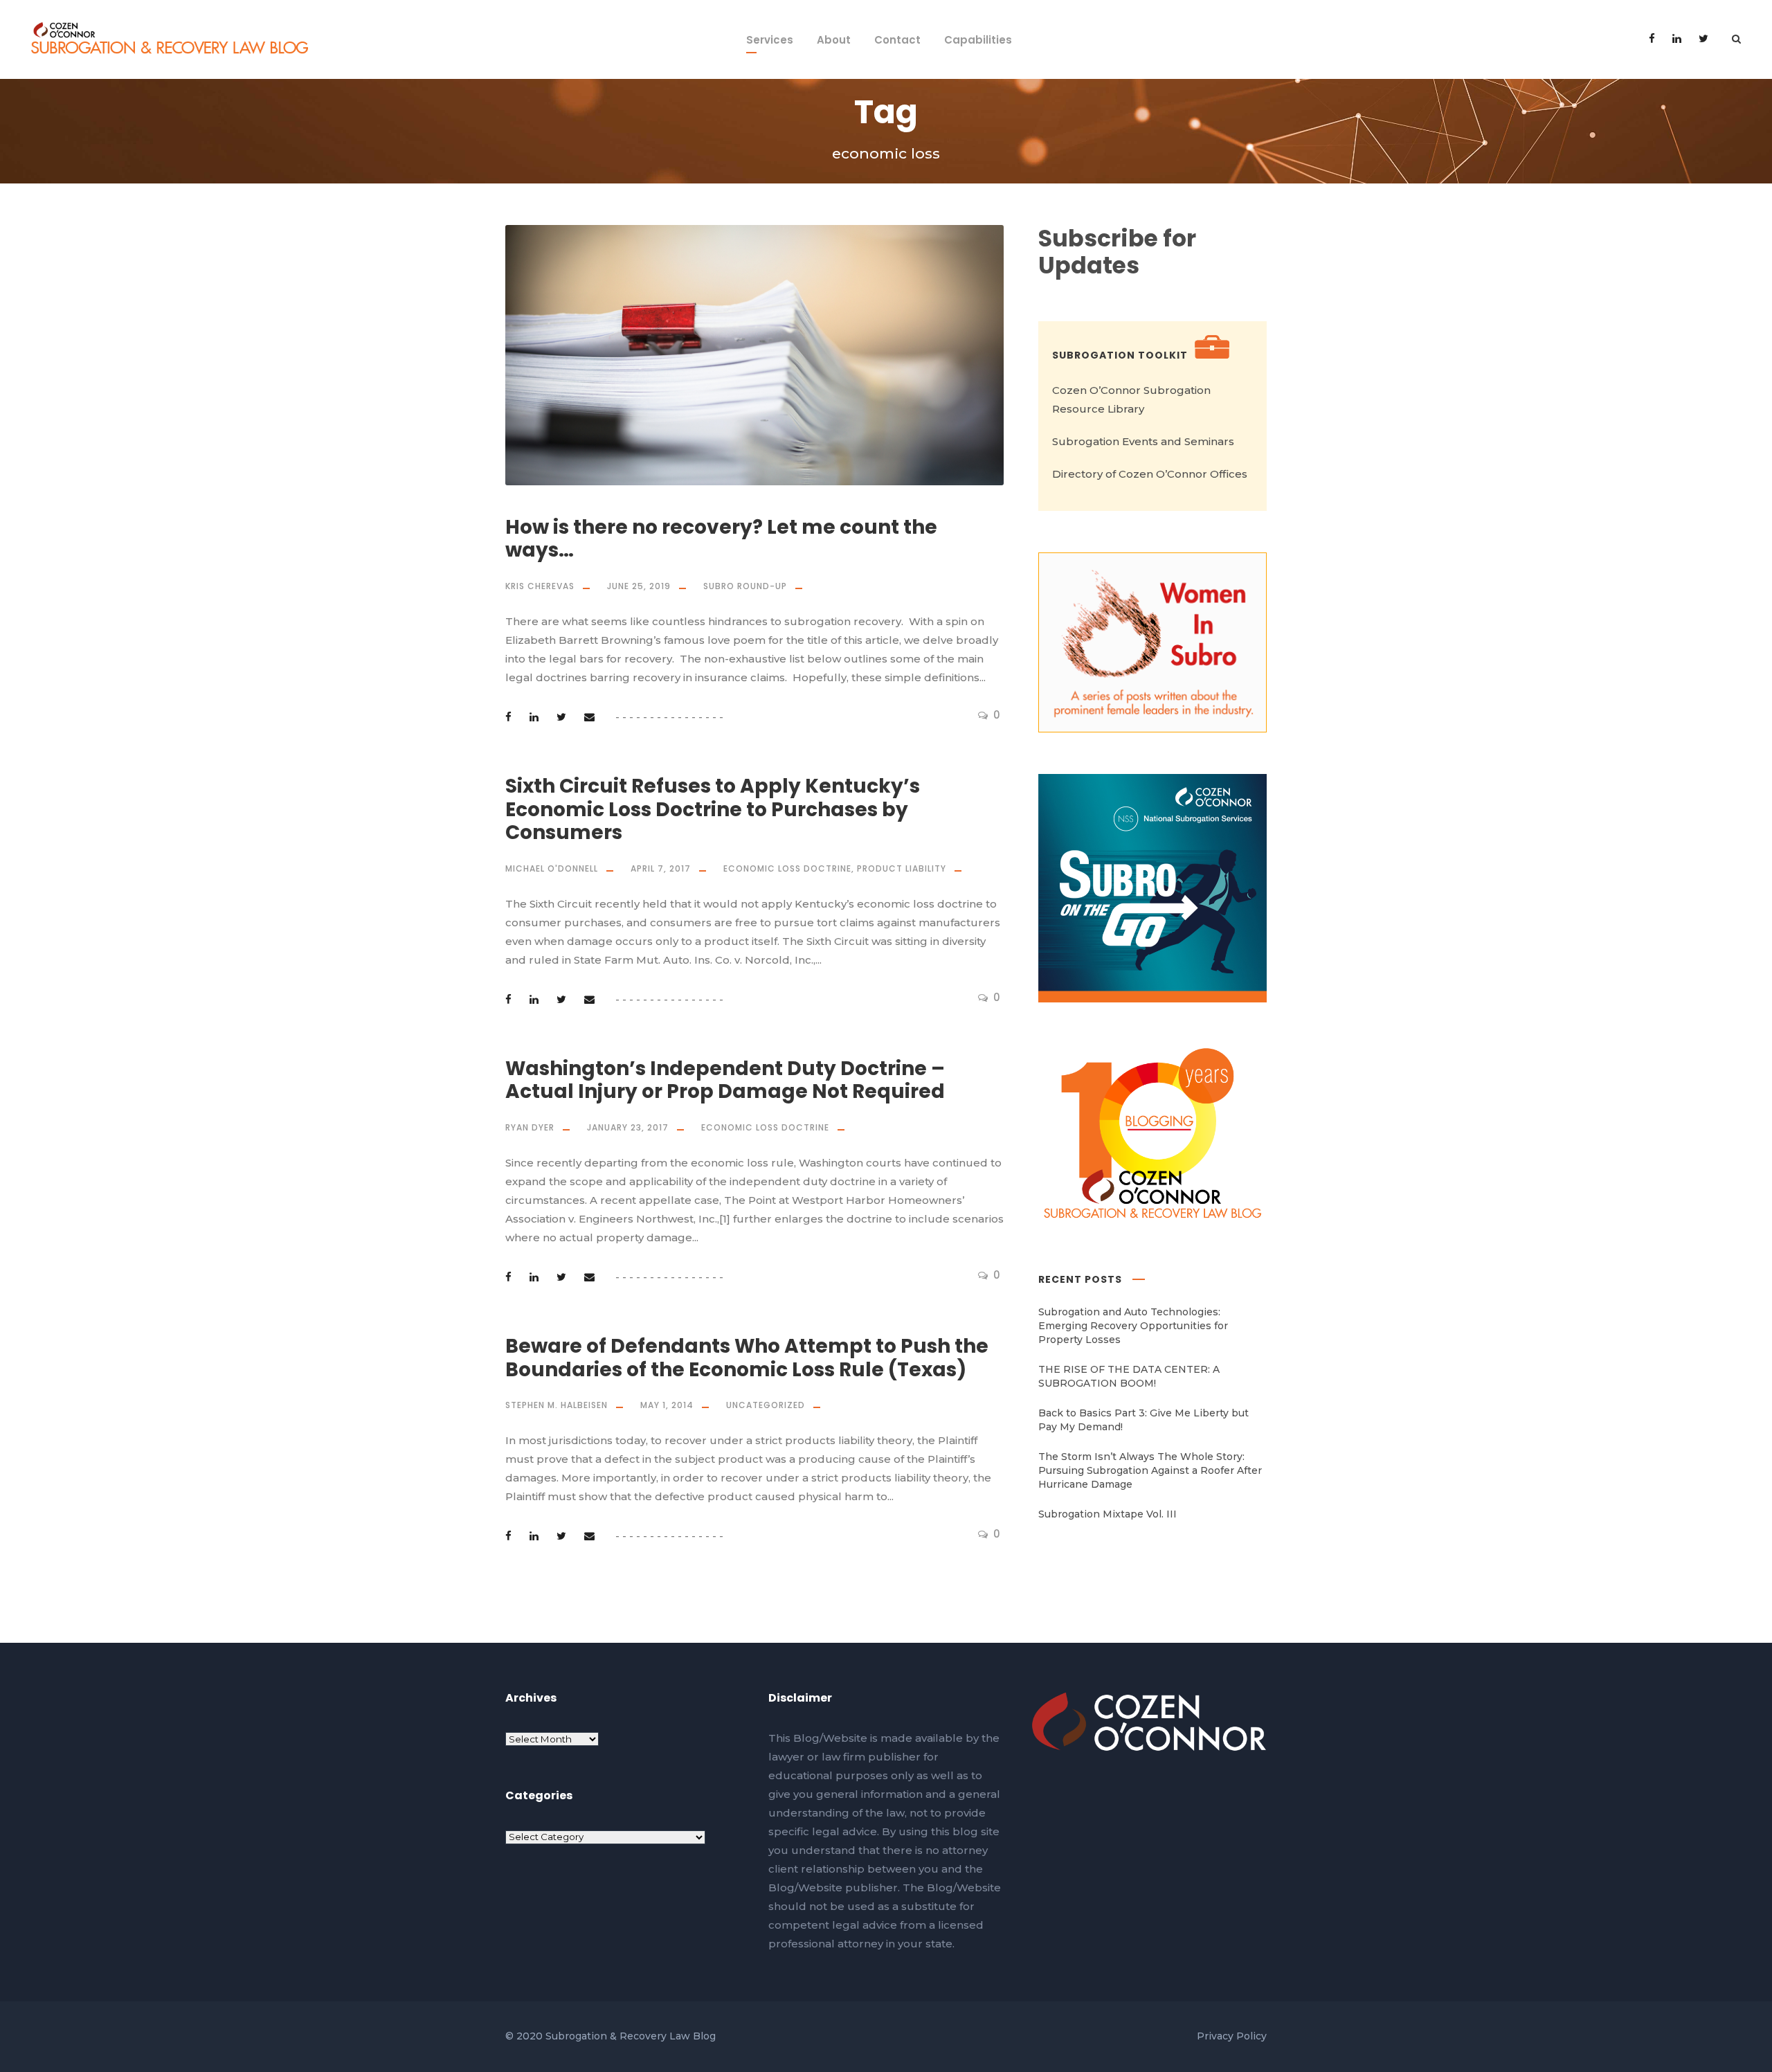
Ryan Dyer (530, 1127)
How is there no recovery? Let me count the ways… (721, 539)
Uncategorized (766, 1405)
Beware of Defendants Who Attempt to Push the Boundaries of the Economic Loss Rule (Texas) (747, 1358)
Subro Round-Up (745, 586)
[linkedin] (1677, 38)
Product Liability (902, 868)
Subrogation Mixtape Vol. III (1107, 1514)
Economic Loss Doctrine (787, 868)
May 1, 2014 (667, 1405)
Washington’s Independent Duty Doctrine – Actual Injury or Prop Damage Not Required (725, 1080)
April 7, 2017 (661, 868)
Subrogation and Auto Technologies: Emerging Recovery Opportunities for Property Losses (1133, 1326)
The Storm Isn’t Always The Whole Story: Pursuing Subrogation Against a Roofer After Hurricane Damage (1150, 1470)
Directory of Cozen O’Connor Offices (1150, 474)
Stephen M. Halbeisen (557, 1405)
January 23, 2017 (628, 1127)
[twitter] (1703, 38)
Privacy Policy (1232, 2036)
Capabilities (978, 40)
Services (770, 40)
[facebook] (1652, 38)
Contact (897, 40)
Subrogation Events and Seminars (1143, 441)
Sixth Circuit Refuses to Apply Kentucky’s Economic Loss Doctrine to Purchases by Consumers (713, 809)
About (834, 40)
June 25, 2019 (639, 586)
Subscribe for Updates (1117, 252)
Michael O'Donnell (552, 868)
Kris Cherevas (540, 586)
